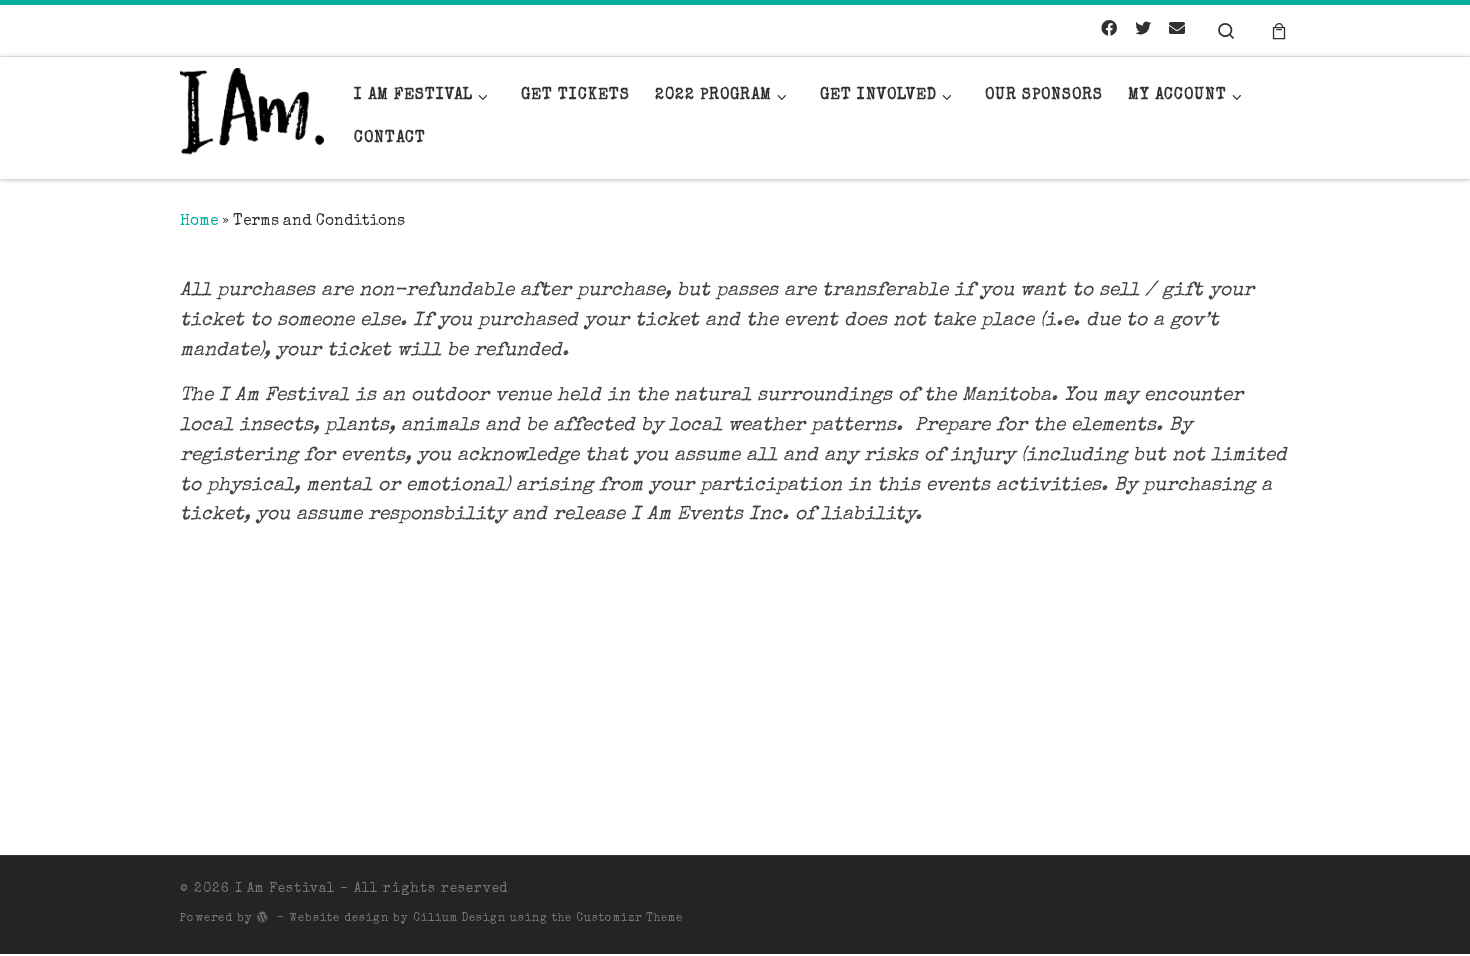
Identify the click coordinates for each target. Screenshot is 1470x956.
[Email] (1177, 31)
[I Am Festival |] (252, 118)
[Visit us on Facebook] (1109, 31)
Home (199, 222)
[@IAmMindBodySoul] (1143, 31)
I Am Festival (285, 889)
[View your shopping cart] (1279, 30)
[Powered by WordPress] (263, 916)
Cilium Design (459, 918)
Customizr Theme (629, 918)
